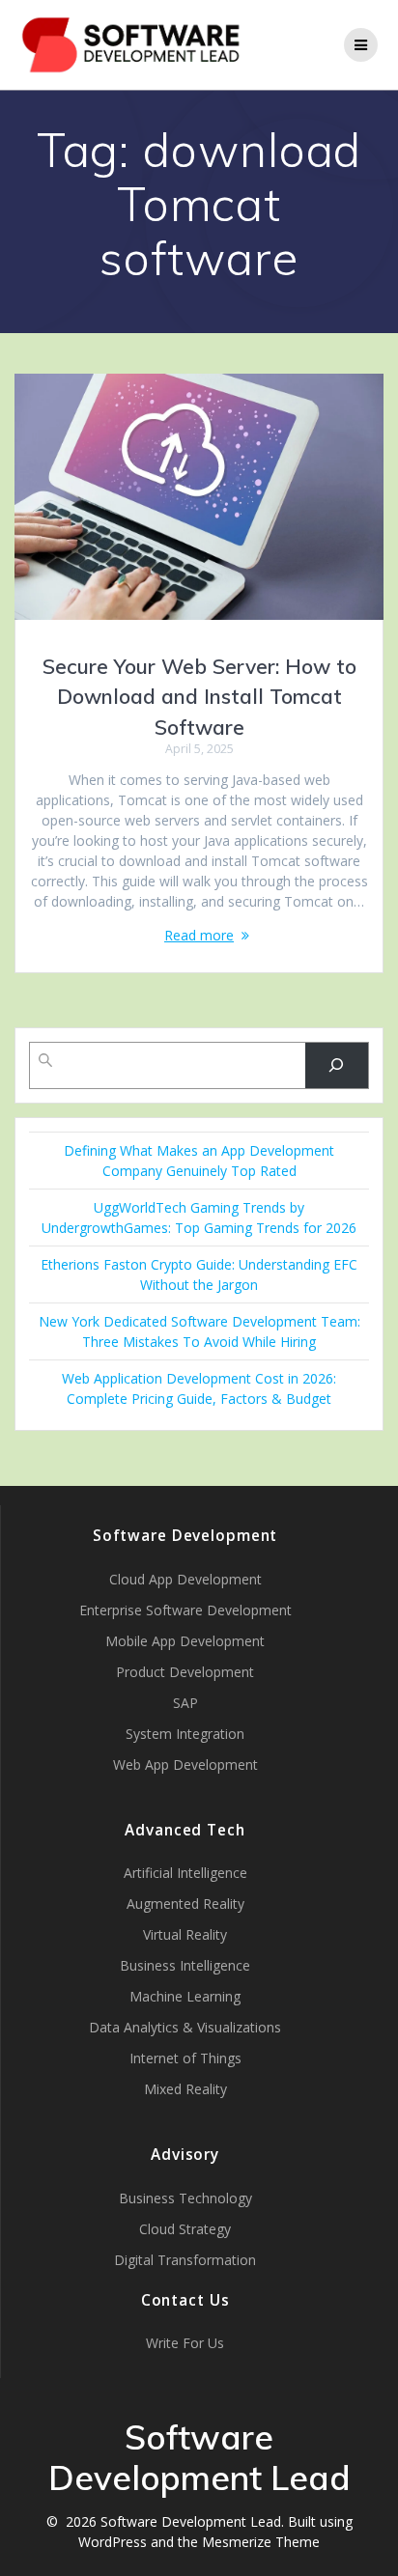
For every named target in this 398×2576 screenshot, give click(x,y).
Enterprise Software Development (185, 1610)
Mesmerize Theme (261, 2542)
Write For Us (185, 2343)
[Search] (337, 1065)
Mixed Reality (185, 2089)
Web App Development (185, 1764)
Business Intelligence (185, 1965)
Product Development (185, 1672)
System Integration (185, 1734)
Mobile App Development (185, 1641)
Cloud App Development (185, 1579)
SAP (185, 1703)
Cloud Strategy (185, 2229)
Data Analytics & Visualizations (185, 2027)
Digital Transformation (185, 2260)
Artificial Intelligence (185, 1873)
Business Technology (185, 2198)
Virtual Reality (185, 1934)
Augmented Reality (185, 1904)
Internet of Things (185, 2058)
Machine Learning (185, 1996)
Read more (199, 935)
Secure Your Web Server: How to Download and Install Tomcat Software (199, 697)
